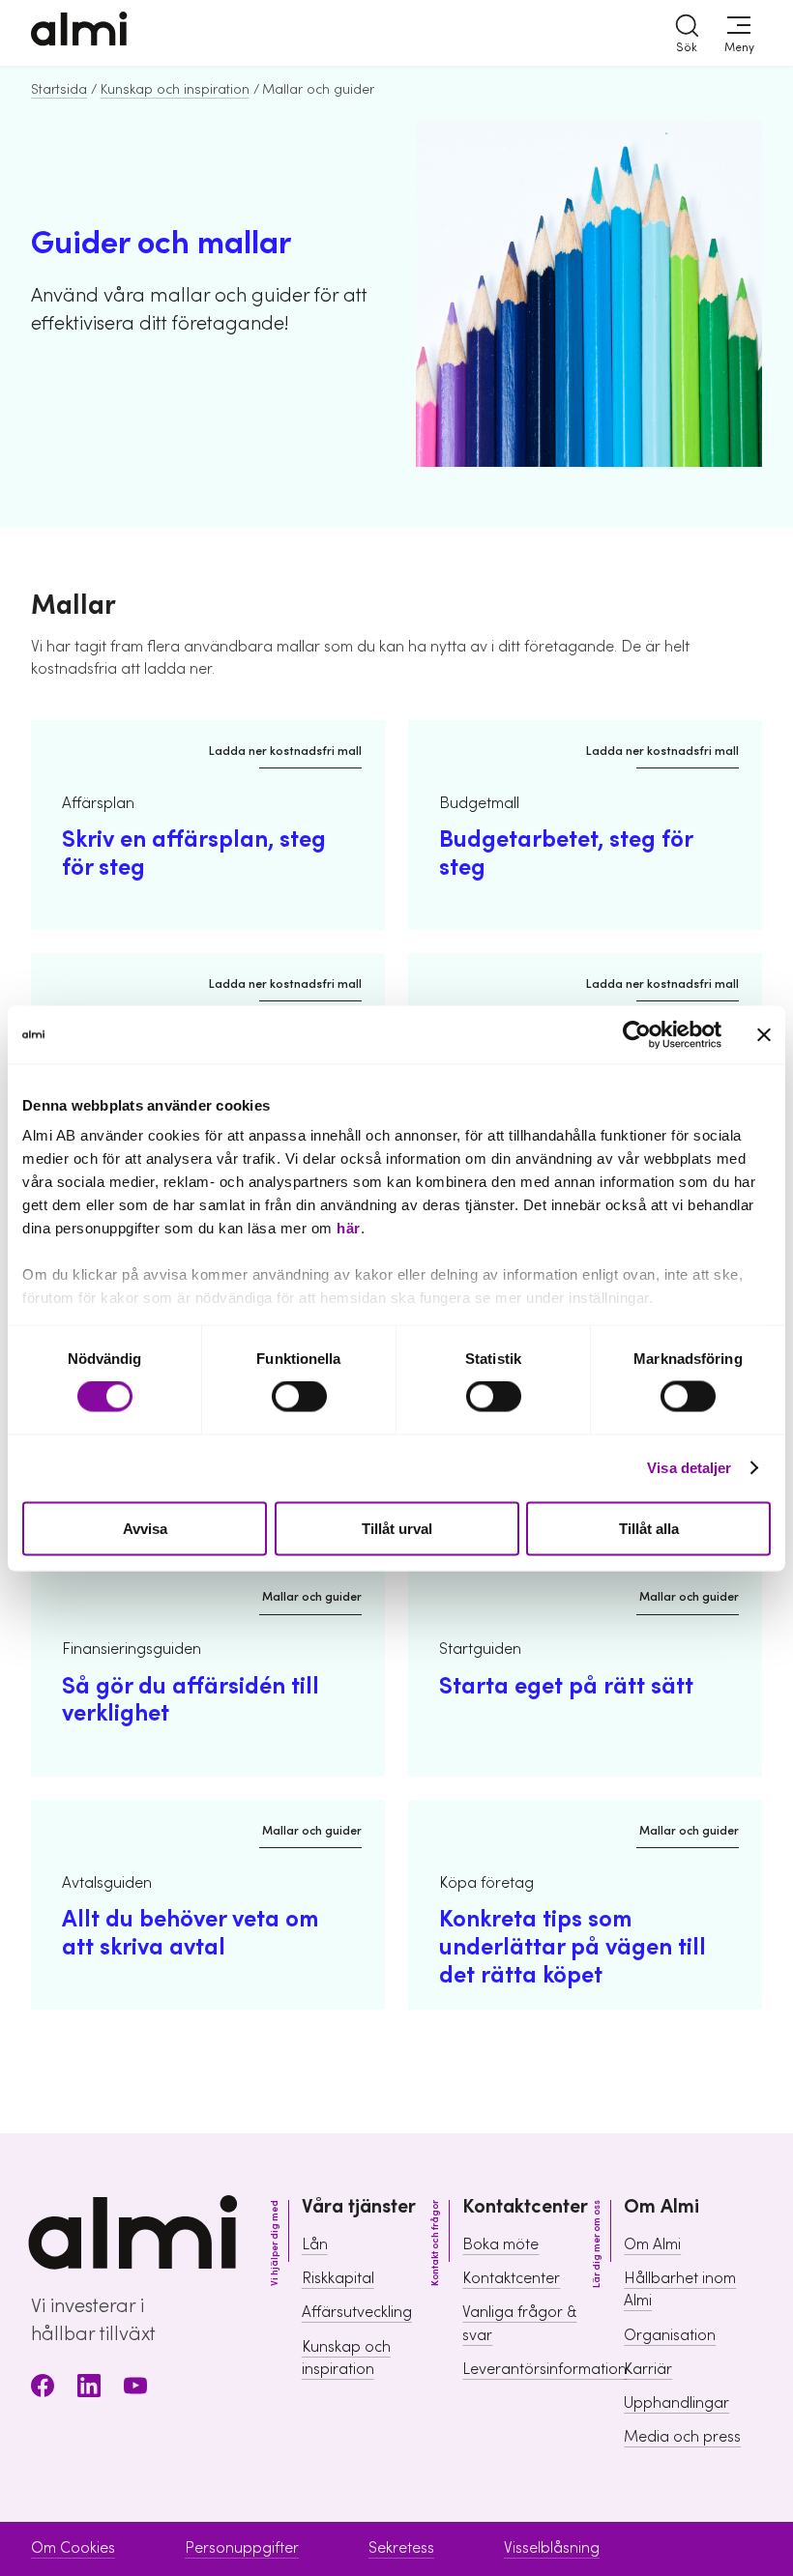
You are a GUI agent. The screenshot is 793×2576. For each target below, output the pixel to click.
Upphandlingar (676, 2403)
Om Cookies (73, 2548)
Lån (315, 2244)
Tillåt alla (649, 1528)
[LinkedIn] (89, 2389)
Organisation (670, 2335)
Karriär (648, 2369)
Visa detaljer (689, 1468)
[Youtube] (135, 2389)
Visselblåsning (552, 2548)
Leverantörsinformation (544, 2369)
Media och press (682, 2437)
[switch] (299, 1397)
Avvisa (145, 1528)
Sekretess (401, 2548)
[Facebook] (43, 2389)
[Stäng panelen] (764, 1034)
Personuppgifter (242, 2548)
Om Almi (652, 2244)
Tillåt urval (397, 1528)
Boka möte (500, 2244)
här (349, 1228)
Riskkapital (338, 2278)
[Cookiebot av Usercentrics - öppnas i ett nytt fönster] (637, 1034)
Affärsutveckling (357, 2312)
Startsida (59, 90)
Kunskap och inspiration (175, 90)
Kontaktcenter (511, 2278)
